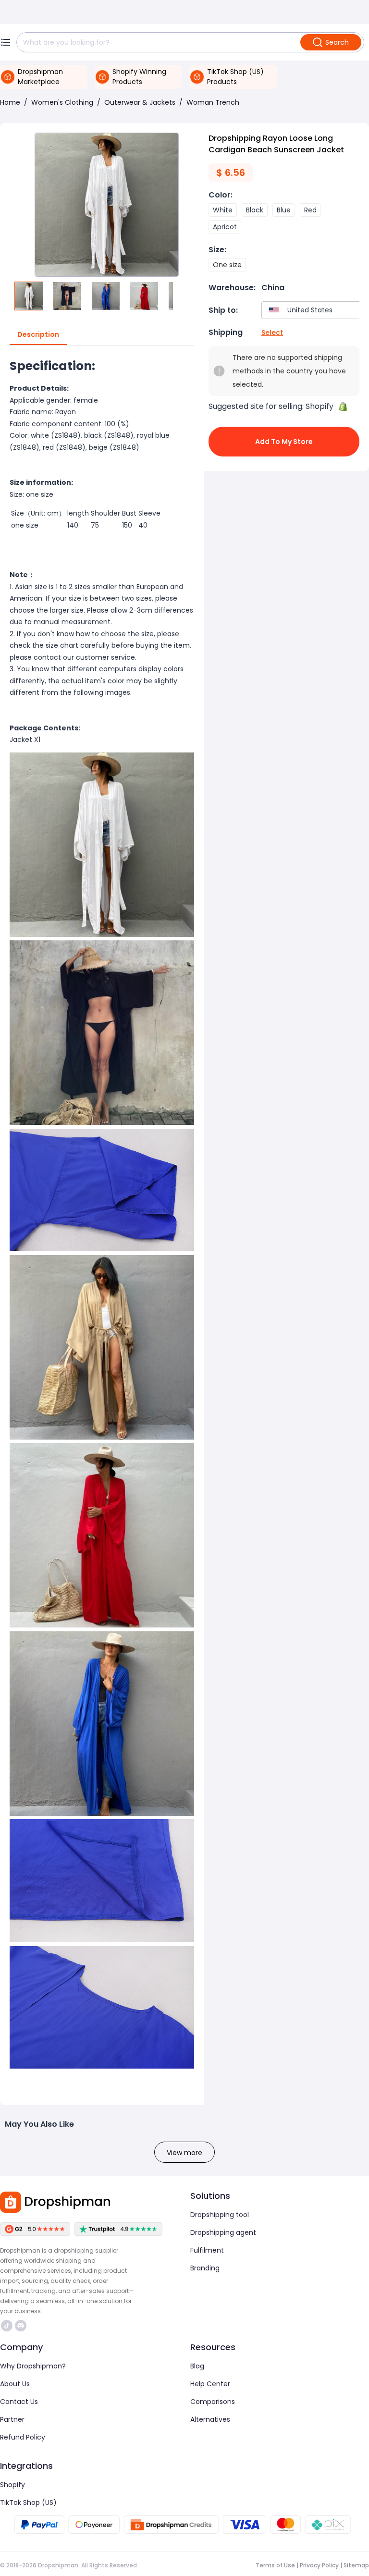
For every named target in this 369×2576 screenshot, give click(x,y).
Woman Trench (213, 102)
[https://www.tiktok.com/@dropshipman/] (7, 2326)
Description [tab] (38, 334)
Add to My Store (284, 442)
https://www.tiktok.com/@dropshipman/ (8, 2326)
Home (10, 102)
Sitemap (356, 2565)
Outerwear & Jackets (140, 102)
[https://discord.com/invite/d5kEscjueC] (21, 2326)
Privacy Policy (319, 2565)
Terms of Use (275, 2565)
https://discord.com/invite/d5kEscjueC (22, 2326)
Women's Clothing (62, 102)
